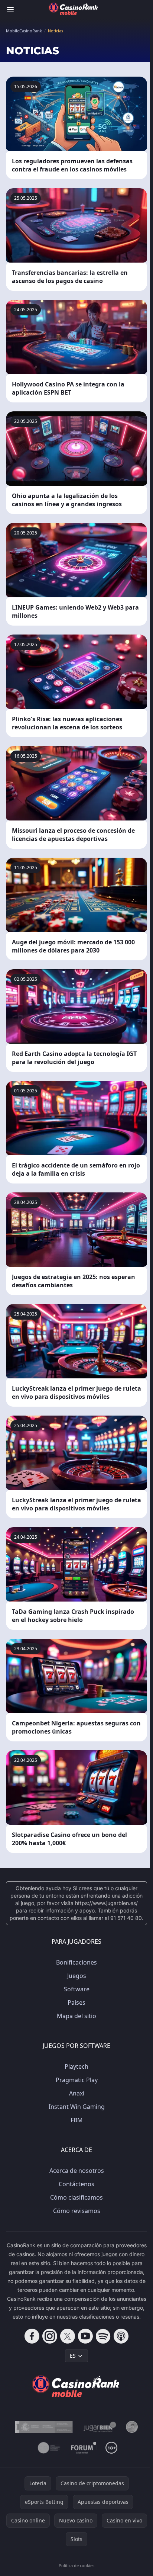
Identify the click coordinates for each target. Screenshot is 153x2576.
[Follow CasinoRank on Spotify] (103, 2336)
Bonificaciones (76, 1962)
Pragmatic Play (77, 2080)
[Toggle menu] (10, 10)
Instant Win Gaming (77, 2107)
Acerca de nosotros (77, 2171)
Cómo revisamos (77, 2211)
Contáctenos (76, 2184)
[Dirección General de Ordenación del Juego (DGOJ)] (44, 2427)
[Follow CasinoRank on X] (68, 2336)
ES (73, 2356)
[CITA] (49, 2448)
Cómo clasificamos (76, 2197)
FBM (77, 2120)
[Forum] (84, 2448)
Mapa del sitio (76, 2016)
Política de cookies (76, 2565)
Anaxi (77, 2093)
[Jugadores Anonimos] (132, 2427)
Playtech (76, 2066)
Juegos (77, 1976)
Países (76, 2002)
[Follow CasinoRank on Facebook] (32, 2336)
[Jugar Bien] (99, 2427)
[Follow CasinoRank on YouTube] (85, 2336)
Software (77, 1989)
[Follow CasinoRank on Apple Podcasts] (121, 2336)
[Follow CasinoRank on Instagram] (50, 2336)
